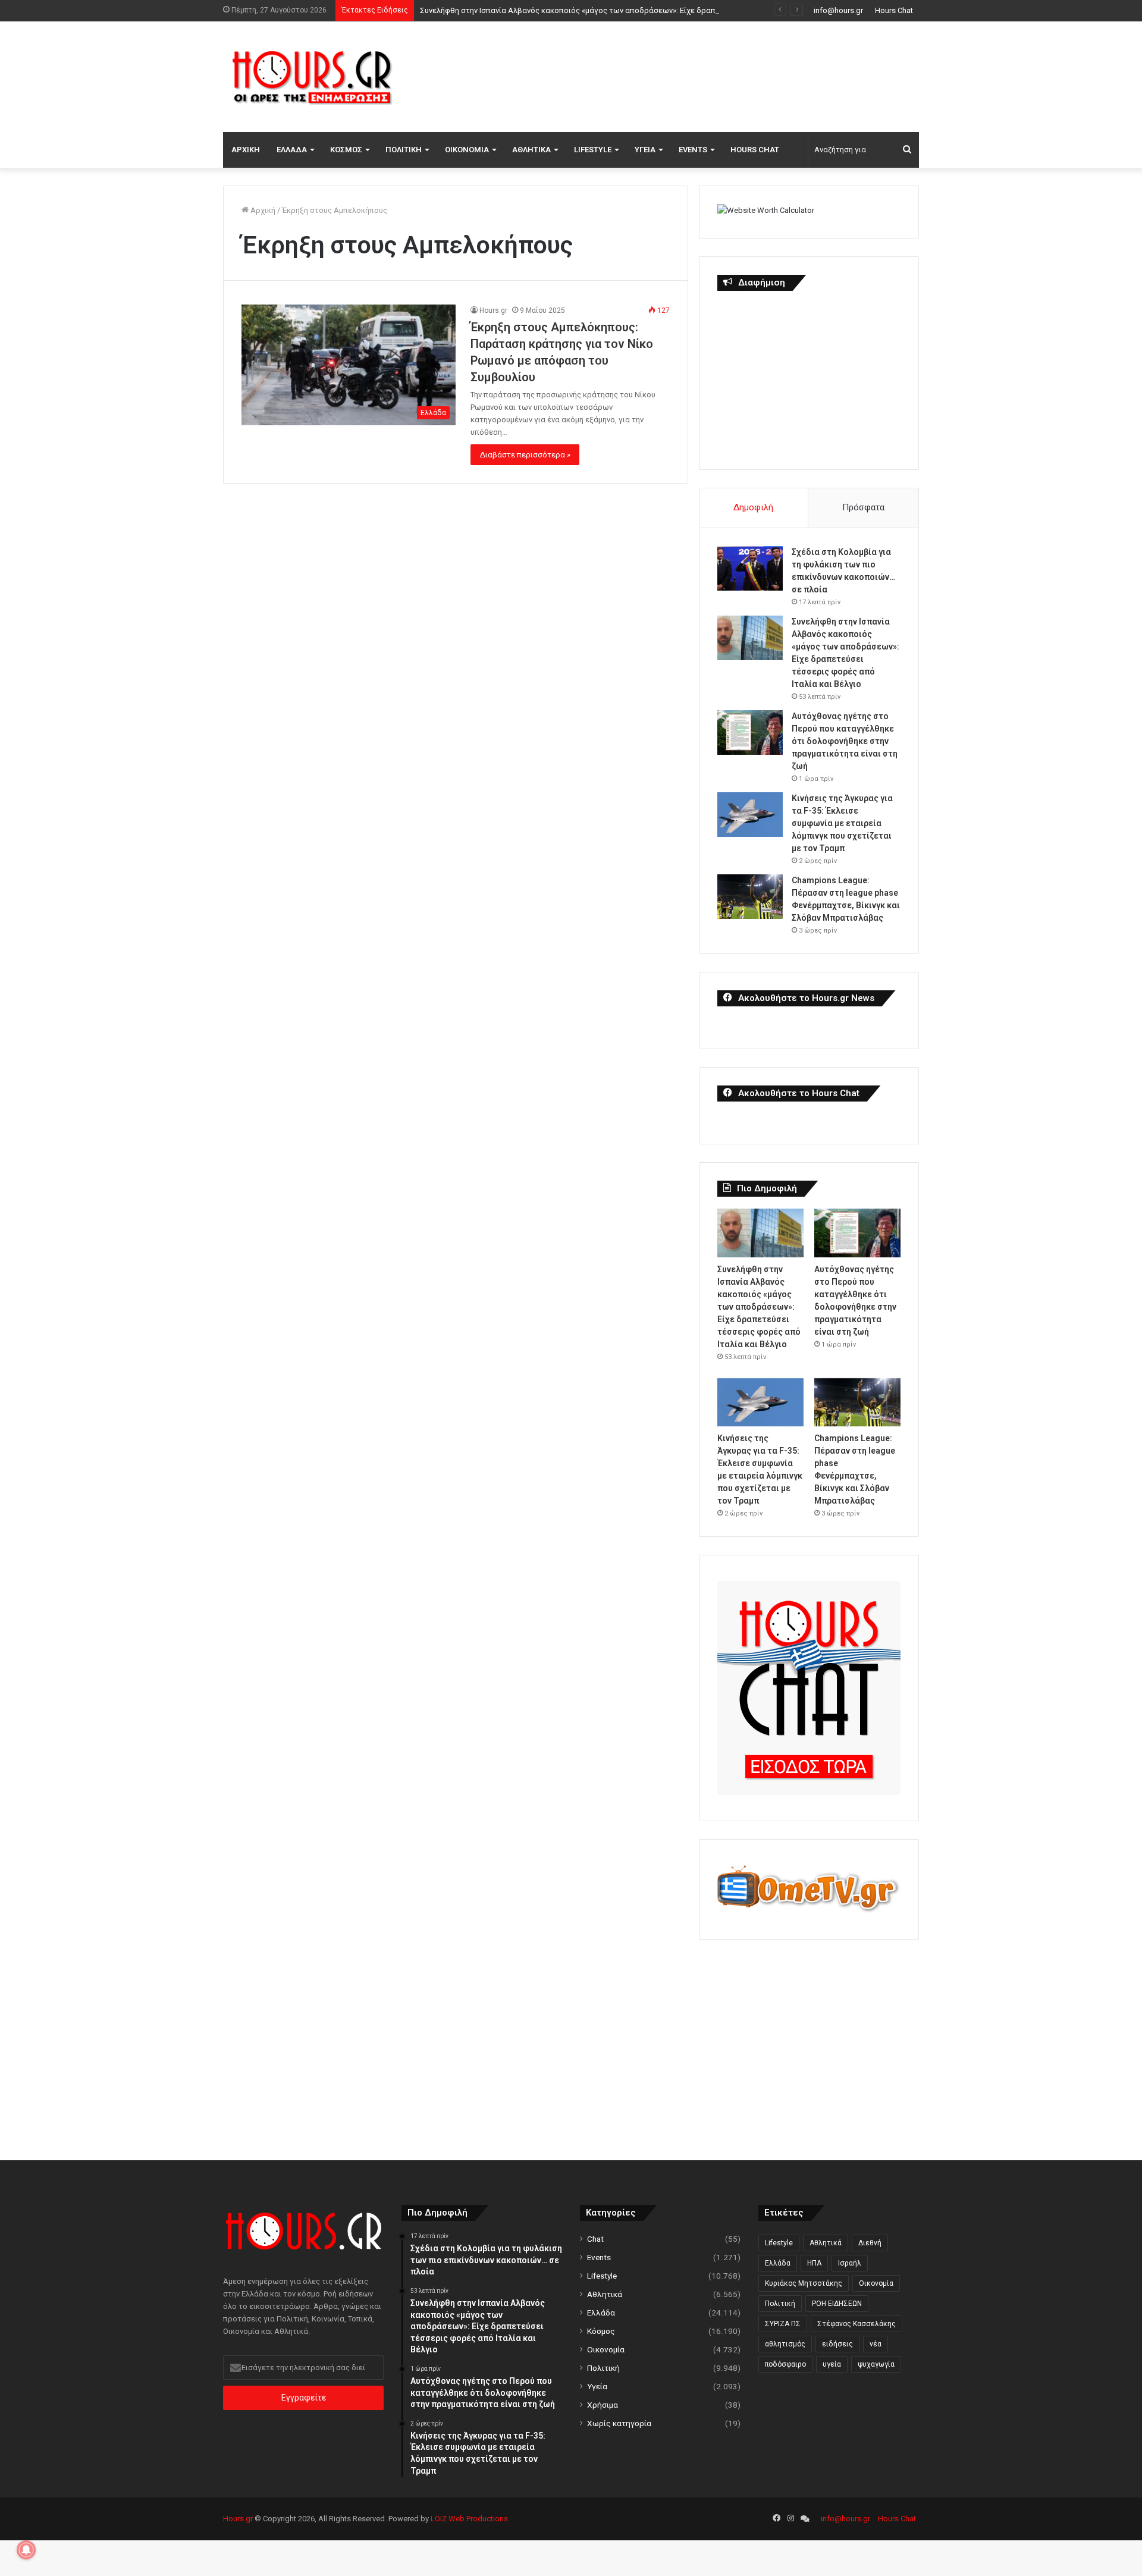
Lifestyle (593, 150)
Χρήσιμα (603, 2405)
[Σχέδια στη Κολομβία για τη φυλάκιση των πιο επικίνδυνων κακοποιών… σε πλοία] (750, 568)
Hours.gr (493, 310)
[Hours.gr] (312, 76)
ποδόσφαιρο (785, 2364)
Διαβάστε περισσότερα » (525, 455)
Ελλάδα (292, 150)
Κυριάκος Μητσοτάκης (804, 2283)
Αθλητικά (531, 150)
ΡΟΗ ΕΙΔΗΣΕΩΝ (837, 2304)
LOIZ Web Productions (469, 2519)
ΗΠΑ (814, 2263)
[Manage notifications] (26, 2550)
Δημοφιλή (753, 507)
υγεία (832, 2364)
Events (693, 150)
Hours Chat (894, 10)
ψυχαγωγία (876, 2364)
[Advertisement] (690, 75)
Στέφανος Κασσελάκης (857, 2324)
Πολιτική (404, 150)
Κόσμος (346, 150)
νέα (876, 2344)
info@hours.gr (838, 10)
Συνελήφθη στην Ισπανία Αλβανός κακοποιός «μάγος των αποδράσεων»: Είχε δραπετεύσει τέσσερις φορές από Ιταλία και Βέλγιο (651, 10)
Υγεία (645, 150)
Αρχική (246, 150)
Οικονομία (467, 150)
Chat (595, 2239)
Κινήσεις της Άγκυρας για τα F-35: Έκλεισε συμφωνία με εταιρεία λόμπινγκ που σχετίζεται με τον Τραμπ (842, 823)
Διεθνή (870, 2243)
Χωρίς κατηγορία (619, 2423)
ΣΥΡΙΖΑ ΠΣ (783, 2324)
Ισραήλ (850, 2263)
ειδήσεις (837, 2344)
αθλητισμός (785, 2344)
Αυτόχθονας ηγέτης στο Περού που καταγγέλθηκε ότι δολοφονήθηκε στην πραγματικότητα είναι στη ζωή (845, 741)
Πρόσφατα (863, 507)
